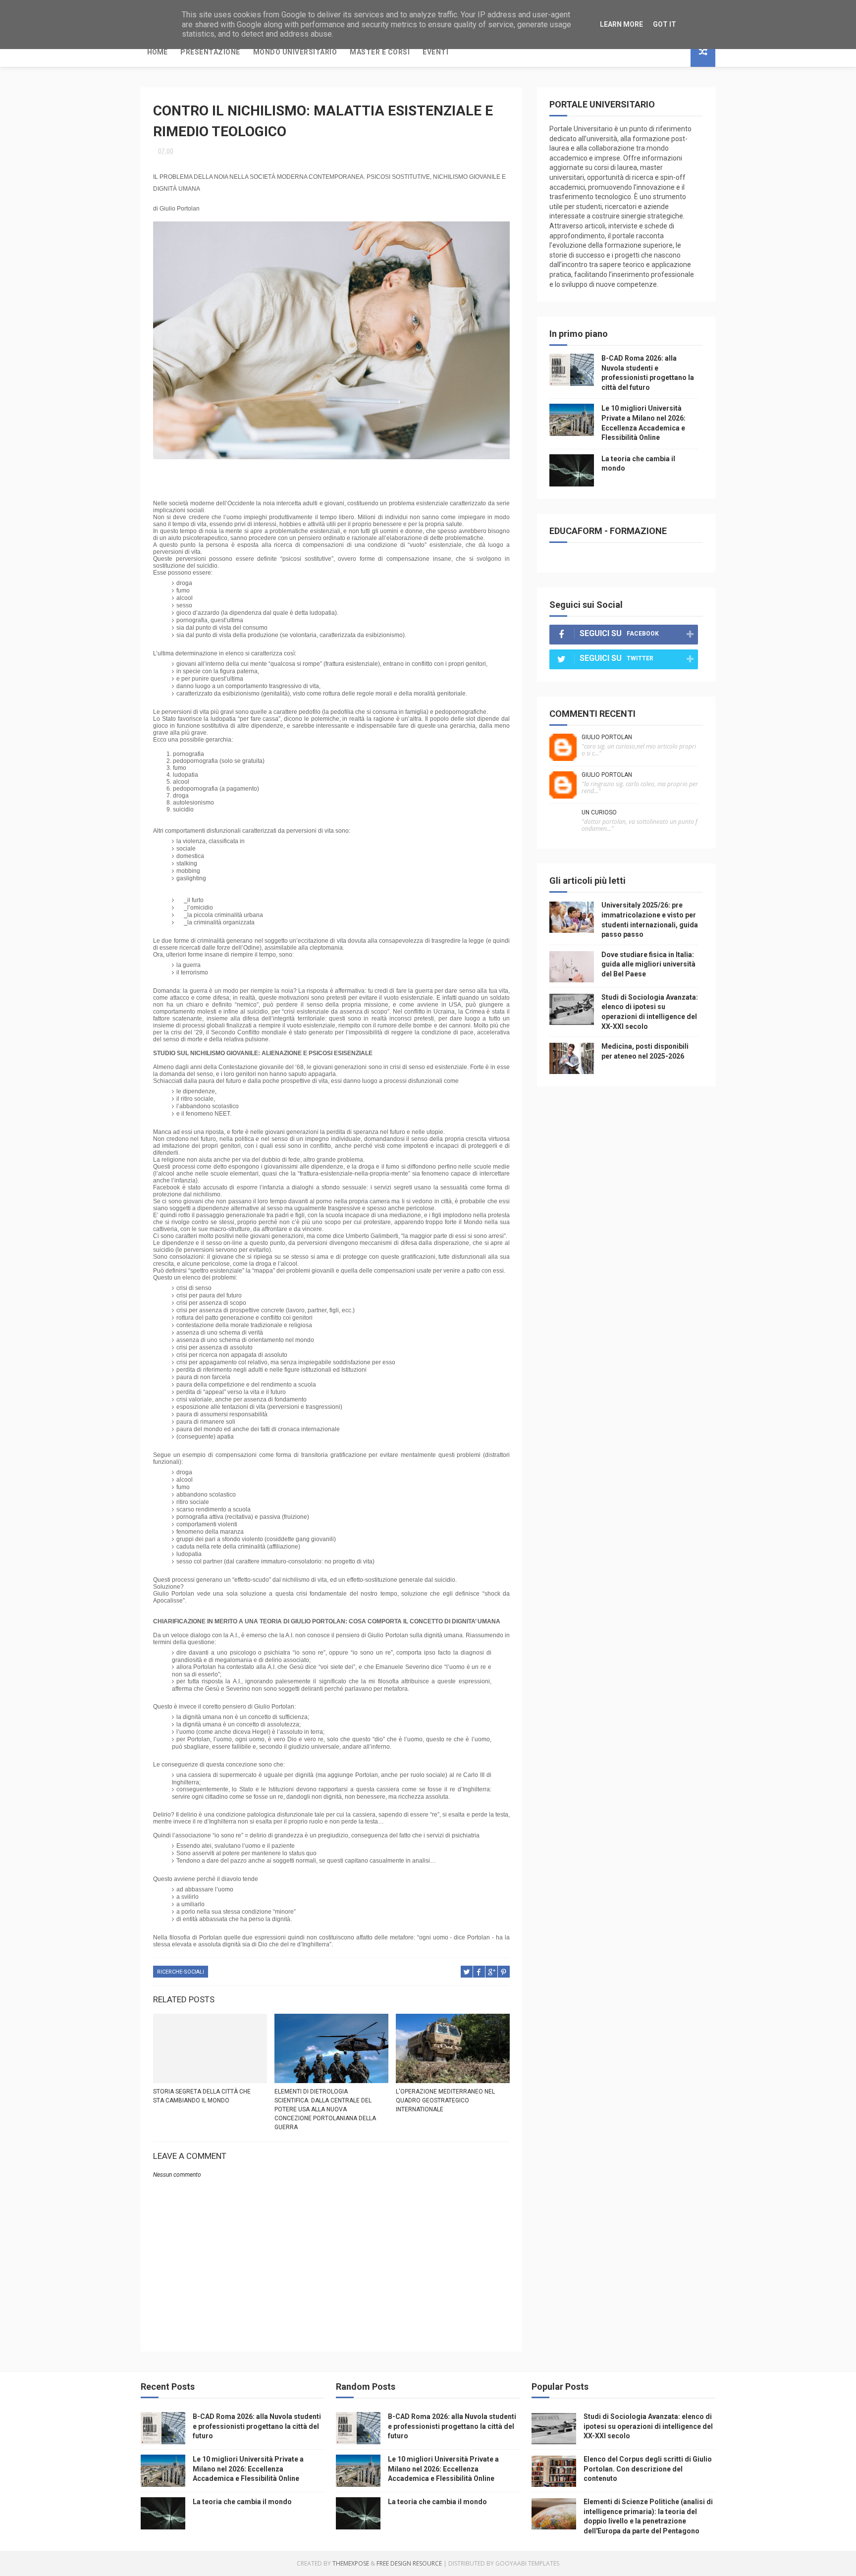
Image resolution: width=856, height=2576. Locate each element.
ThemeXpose (351, 2563)
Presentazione (210, 52)
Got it (665, 24)
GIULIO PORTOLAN (607, 737)
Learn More (621, 24)
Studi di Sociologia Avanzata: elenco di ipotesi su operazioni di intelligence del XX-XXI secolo (648, 2426)
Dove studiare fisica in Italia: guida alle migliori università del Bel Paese (648, 964)
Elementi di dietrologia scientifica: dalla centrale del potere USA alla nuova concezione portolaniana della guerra (325, 2109)
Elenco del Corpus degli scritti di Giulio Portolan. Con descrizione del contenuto (648, 2469)
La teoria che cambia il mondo (242, 2502)
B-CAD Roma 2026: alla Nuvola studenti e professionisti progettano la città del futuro (257, 2426)
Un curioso (599, 812)
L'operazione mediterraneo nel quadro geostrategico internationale (445, 2100)
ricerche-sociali (181, 1972)
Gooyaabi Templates (527, 2563)
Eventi (435, 52)
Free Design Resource (409, 2563)
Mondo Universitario (295, 52)
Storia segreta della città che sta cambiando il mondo (202, 2096)
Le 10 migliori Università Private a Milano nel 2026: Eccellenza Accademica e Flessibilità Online (248, 2469)
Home (157, 52)
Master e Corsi (380, 52)
